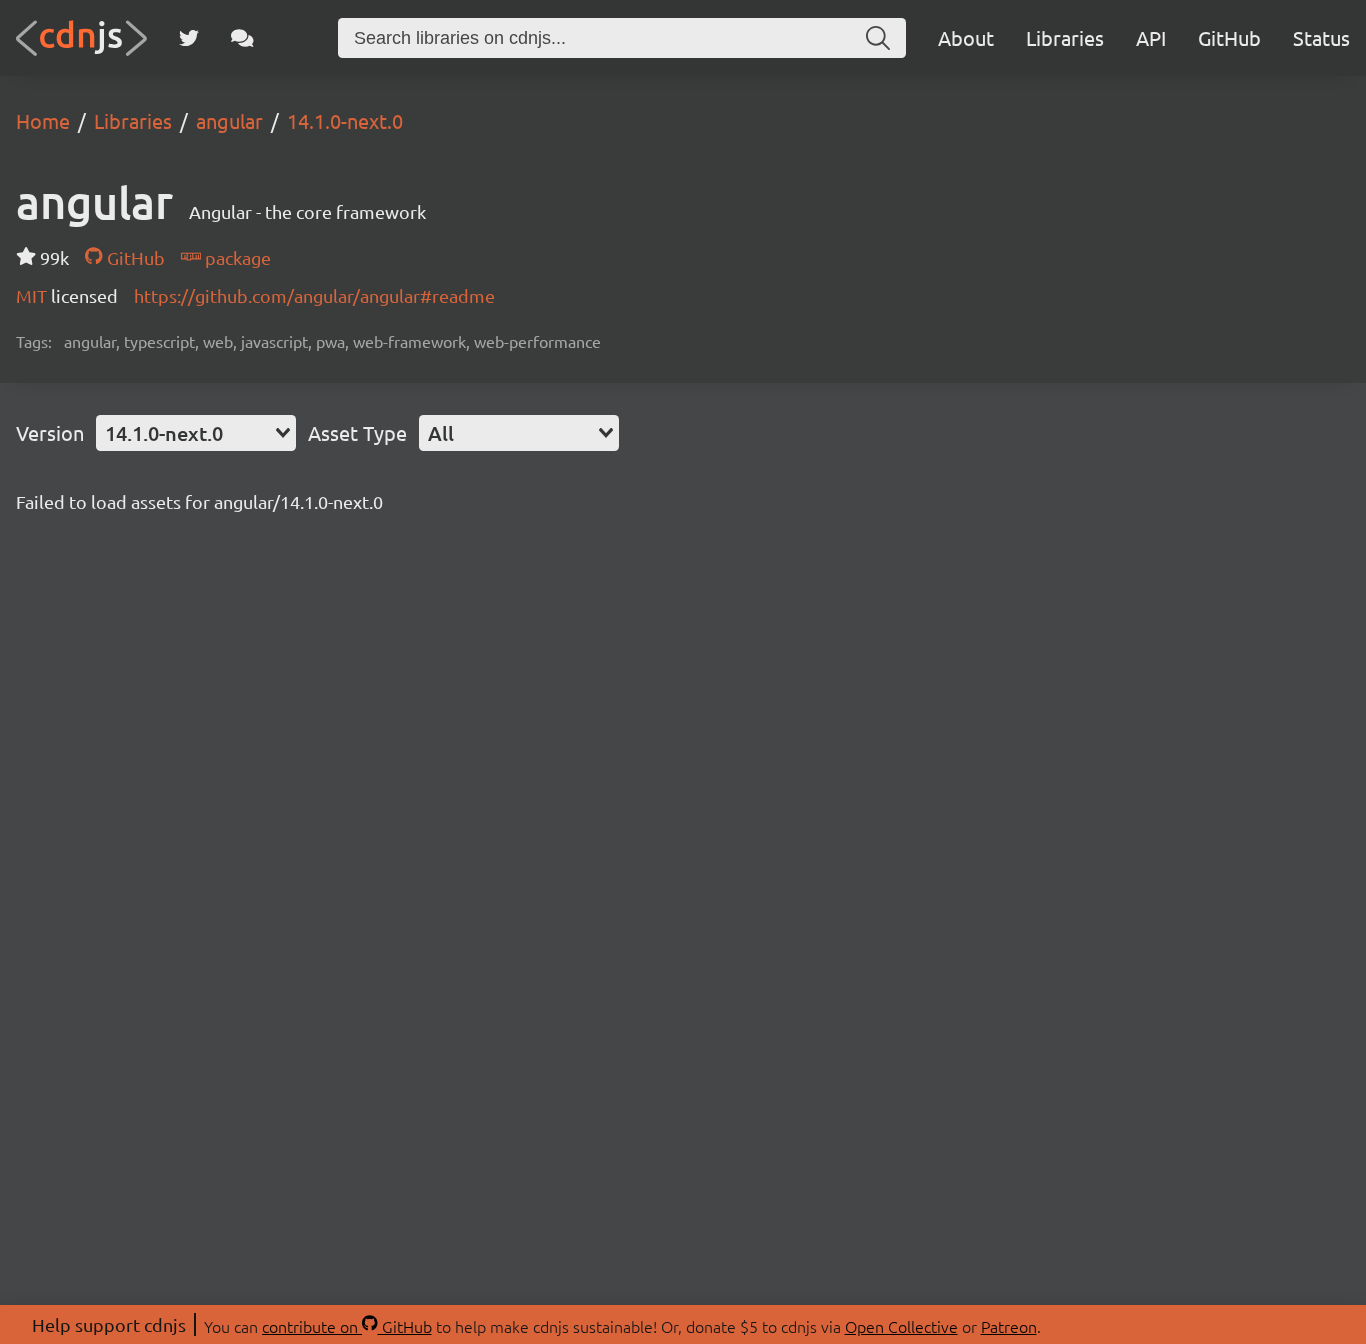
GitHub (1229, 37)
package (236, 257)
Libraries (1065, 37)
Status (1321, 37)
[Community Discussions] (242, 38)
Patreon (1009, 1326)
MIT (33, 295)
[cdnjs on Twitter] (189, 38)
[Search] (878, 38)
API (1151, 37)
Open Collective (901, 1326)
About (966, 37)
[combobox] (196, 433)
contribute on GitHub (347, 1326)
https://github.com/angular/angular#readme (314, 295)
